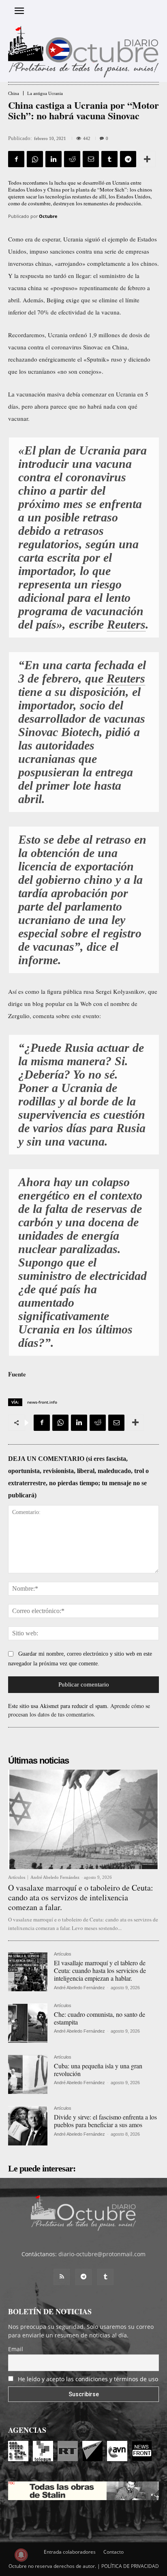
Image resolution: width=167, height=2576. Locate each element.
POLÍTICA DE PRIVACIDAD (130, 2566)
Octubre (48, 216)
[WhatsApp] (35, 159)
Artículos (17, 1877)
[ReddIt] (72, 159)
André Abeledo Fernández (55, 1877)
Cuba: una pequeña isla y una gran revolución (98, 2070)
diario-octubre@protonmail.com (102, 2254)
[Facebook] (16, 159)
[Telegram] (128, 159)
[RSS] (62, 2277)
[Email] (91, 159)
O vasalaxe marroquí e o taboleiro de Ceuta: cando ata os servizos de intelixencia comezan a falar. (81, 1897)
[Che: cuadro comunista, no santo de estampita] (28, 2023)
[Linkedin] (54, 159)
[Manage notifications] (21, 2555)
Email (16, 2349)
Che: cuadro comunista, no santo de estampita (100, 2018)
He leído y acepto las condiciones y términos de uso (88, 2379)
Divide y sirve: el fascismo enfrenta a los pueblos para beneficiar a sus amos (105, 2121)
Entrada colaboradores (70, 2552)
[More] (147, 159)
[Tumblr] (109, 159)
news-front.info (42, 1402)
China (14, 94)
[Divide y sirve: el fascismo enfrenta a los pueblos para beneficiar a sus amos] (28, 2126)
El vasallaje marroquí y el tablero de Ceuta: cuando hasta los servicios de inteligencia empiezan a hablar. (100, 1970)
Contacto (113, 2552)
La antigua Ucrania (45, 94)
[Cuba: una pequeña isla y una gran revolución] (28, 2075)
